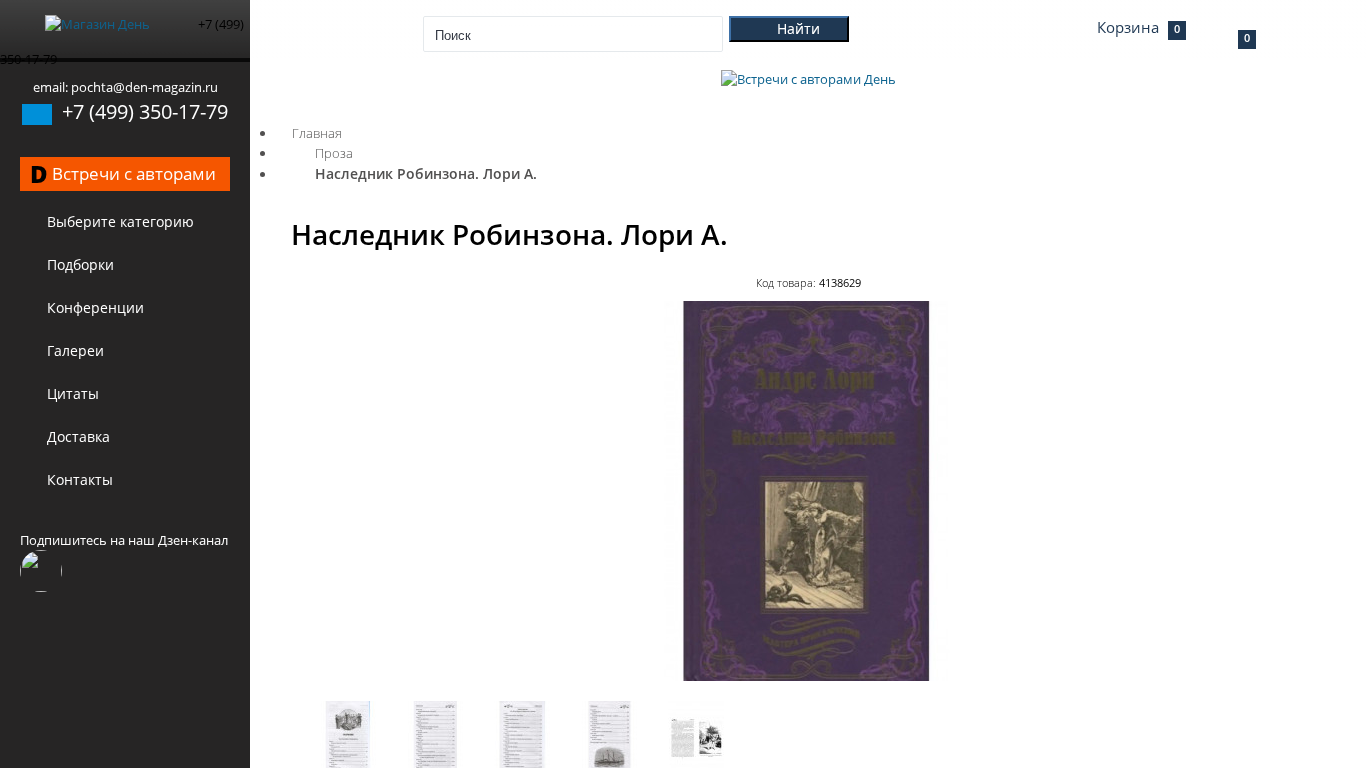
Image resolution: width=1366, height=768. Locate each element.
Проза (334, 153)
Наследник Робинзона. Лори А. (426, 173)
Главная (317, 133)
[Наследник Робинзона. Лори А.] (808, 676)
